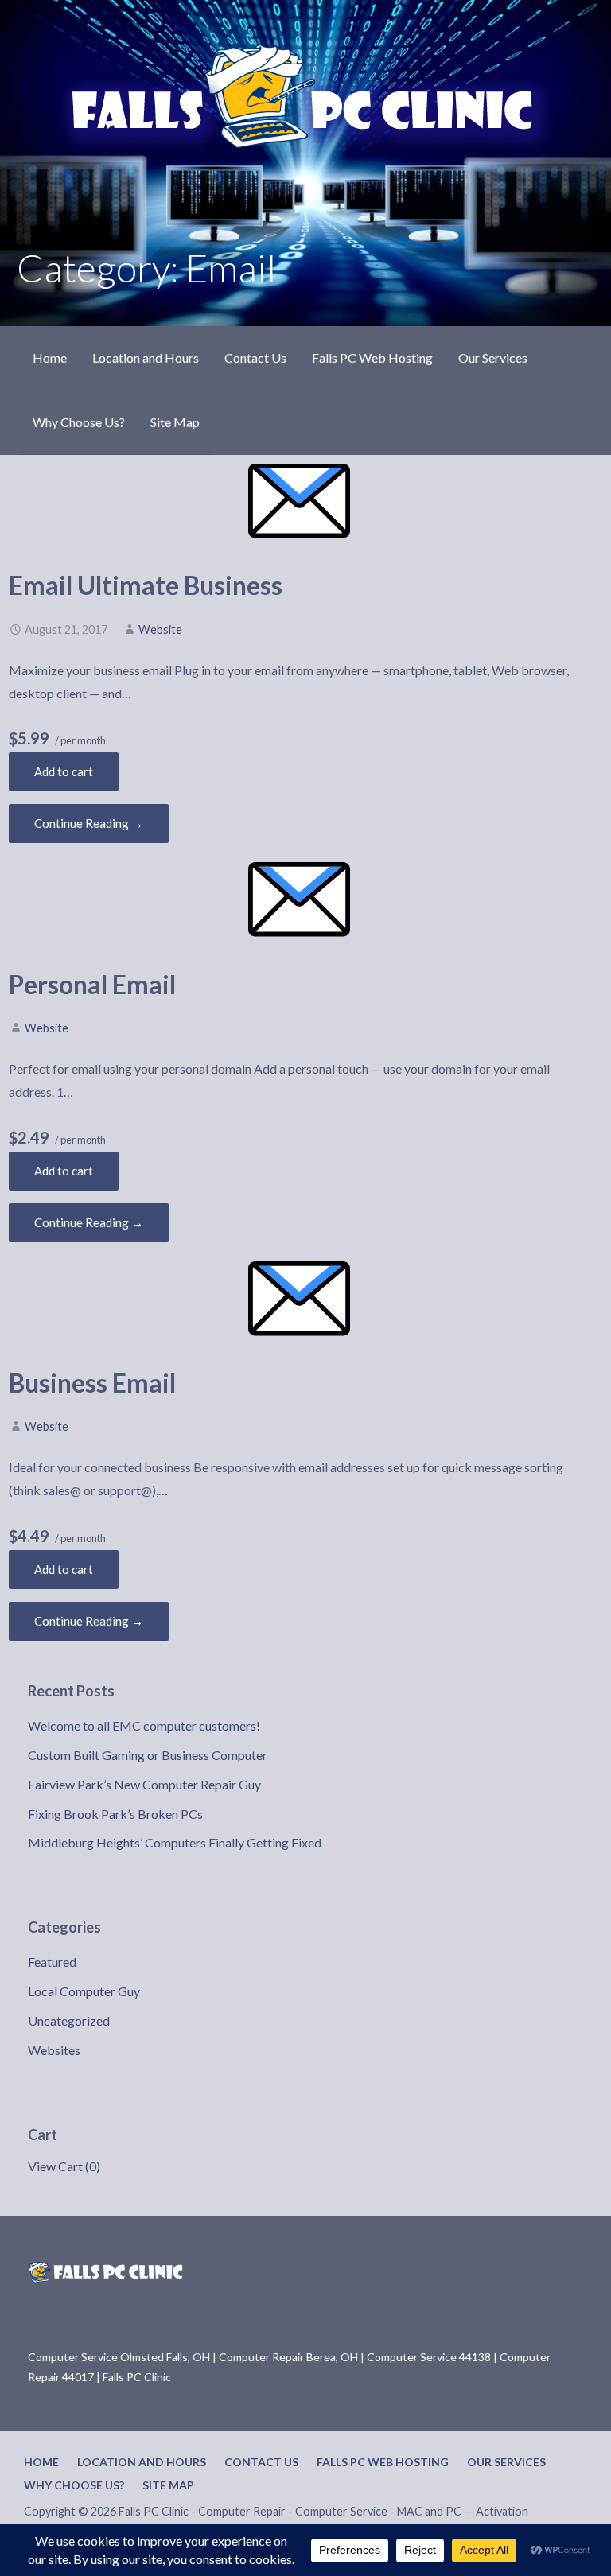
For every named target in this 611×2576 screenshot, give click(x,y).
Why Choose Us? (79, 422)
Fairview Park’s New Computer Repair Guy (144, 1784)
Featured (52, 1962)
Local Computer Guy (84, 1991)
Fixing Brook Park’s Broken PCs (115, 1814)
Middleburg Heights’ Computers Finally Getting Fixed (175, 1842)
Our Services (493, 357)
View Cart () (64, 2166)
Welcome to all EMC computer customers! (144, 1725)
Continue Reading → (89, 823)
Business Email (92, 1383)
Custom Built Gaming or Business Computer (148, 1755)
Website (160, 629)
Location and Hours (146, 357)
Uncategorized (69, 2020)
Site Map (175, 422)
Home (50, 357)
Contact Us (255, 357)
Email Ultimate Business (146, 585)
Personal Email (92, 984)
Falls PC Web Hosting (372, 357)
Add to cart (64, 771)
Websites (54, 2050)
